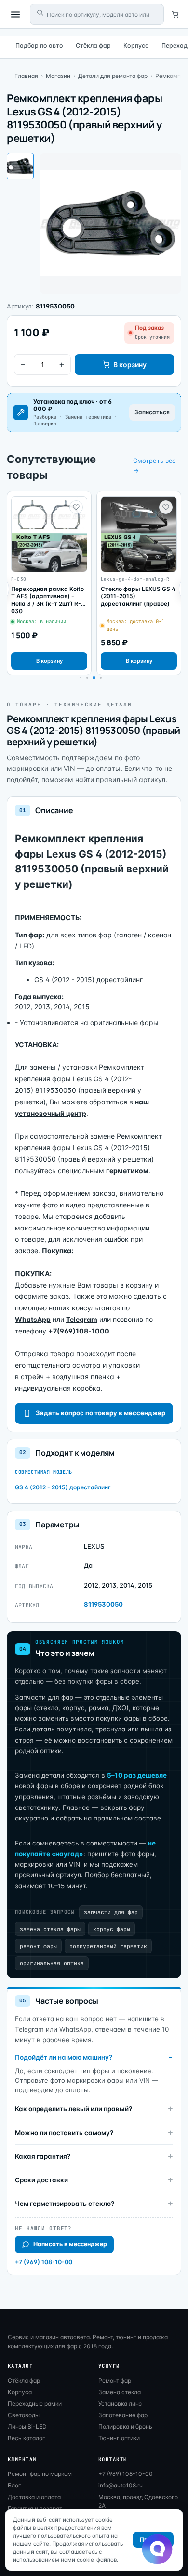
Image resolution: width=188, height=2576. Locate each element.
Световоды (24, 2415)
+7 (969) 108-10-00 (44, 2262)
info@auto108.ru (121, 2485)
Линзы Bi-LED (27, 2427)
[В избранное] (76, 507)
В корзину (130, 365)
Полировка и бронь (125, 2427)
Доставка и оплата (34, 2497)
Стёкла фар (93, 45)
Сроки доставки (41, 2180)
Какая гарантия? (43, 2156)
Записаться (152, 412)
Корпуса (136, 45)
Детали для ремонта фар (113, 76)
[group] (49, 583)
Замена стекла (120, 2392)
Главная (26, 76)
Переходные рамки (35, 2403)
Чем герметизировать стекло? (65, 2204)
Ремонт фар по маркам (40, 2474)
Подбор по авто (39, 45)
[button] (87, 678)
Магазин (58, 76)
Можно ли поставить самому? (64, 2133)
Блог (14, 2485)
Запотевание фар (123, 2415)
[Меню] (15, 14)
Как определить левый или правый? (74, 2109)
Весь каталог (27, 2438)
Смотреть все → (154, 465)
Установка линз (120, 2403)
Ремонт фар (115, 2380)
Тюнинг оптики (119, 2438)
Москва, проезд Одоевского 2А (138, 2501)
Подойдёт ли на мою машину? (64, 2057)
